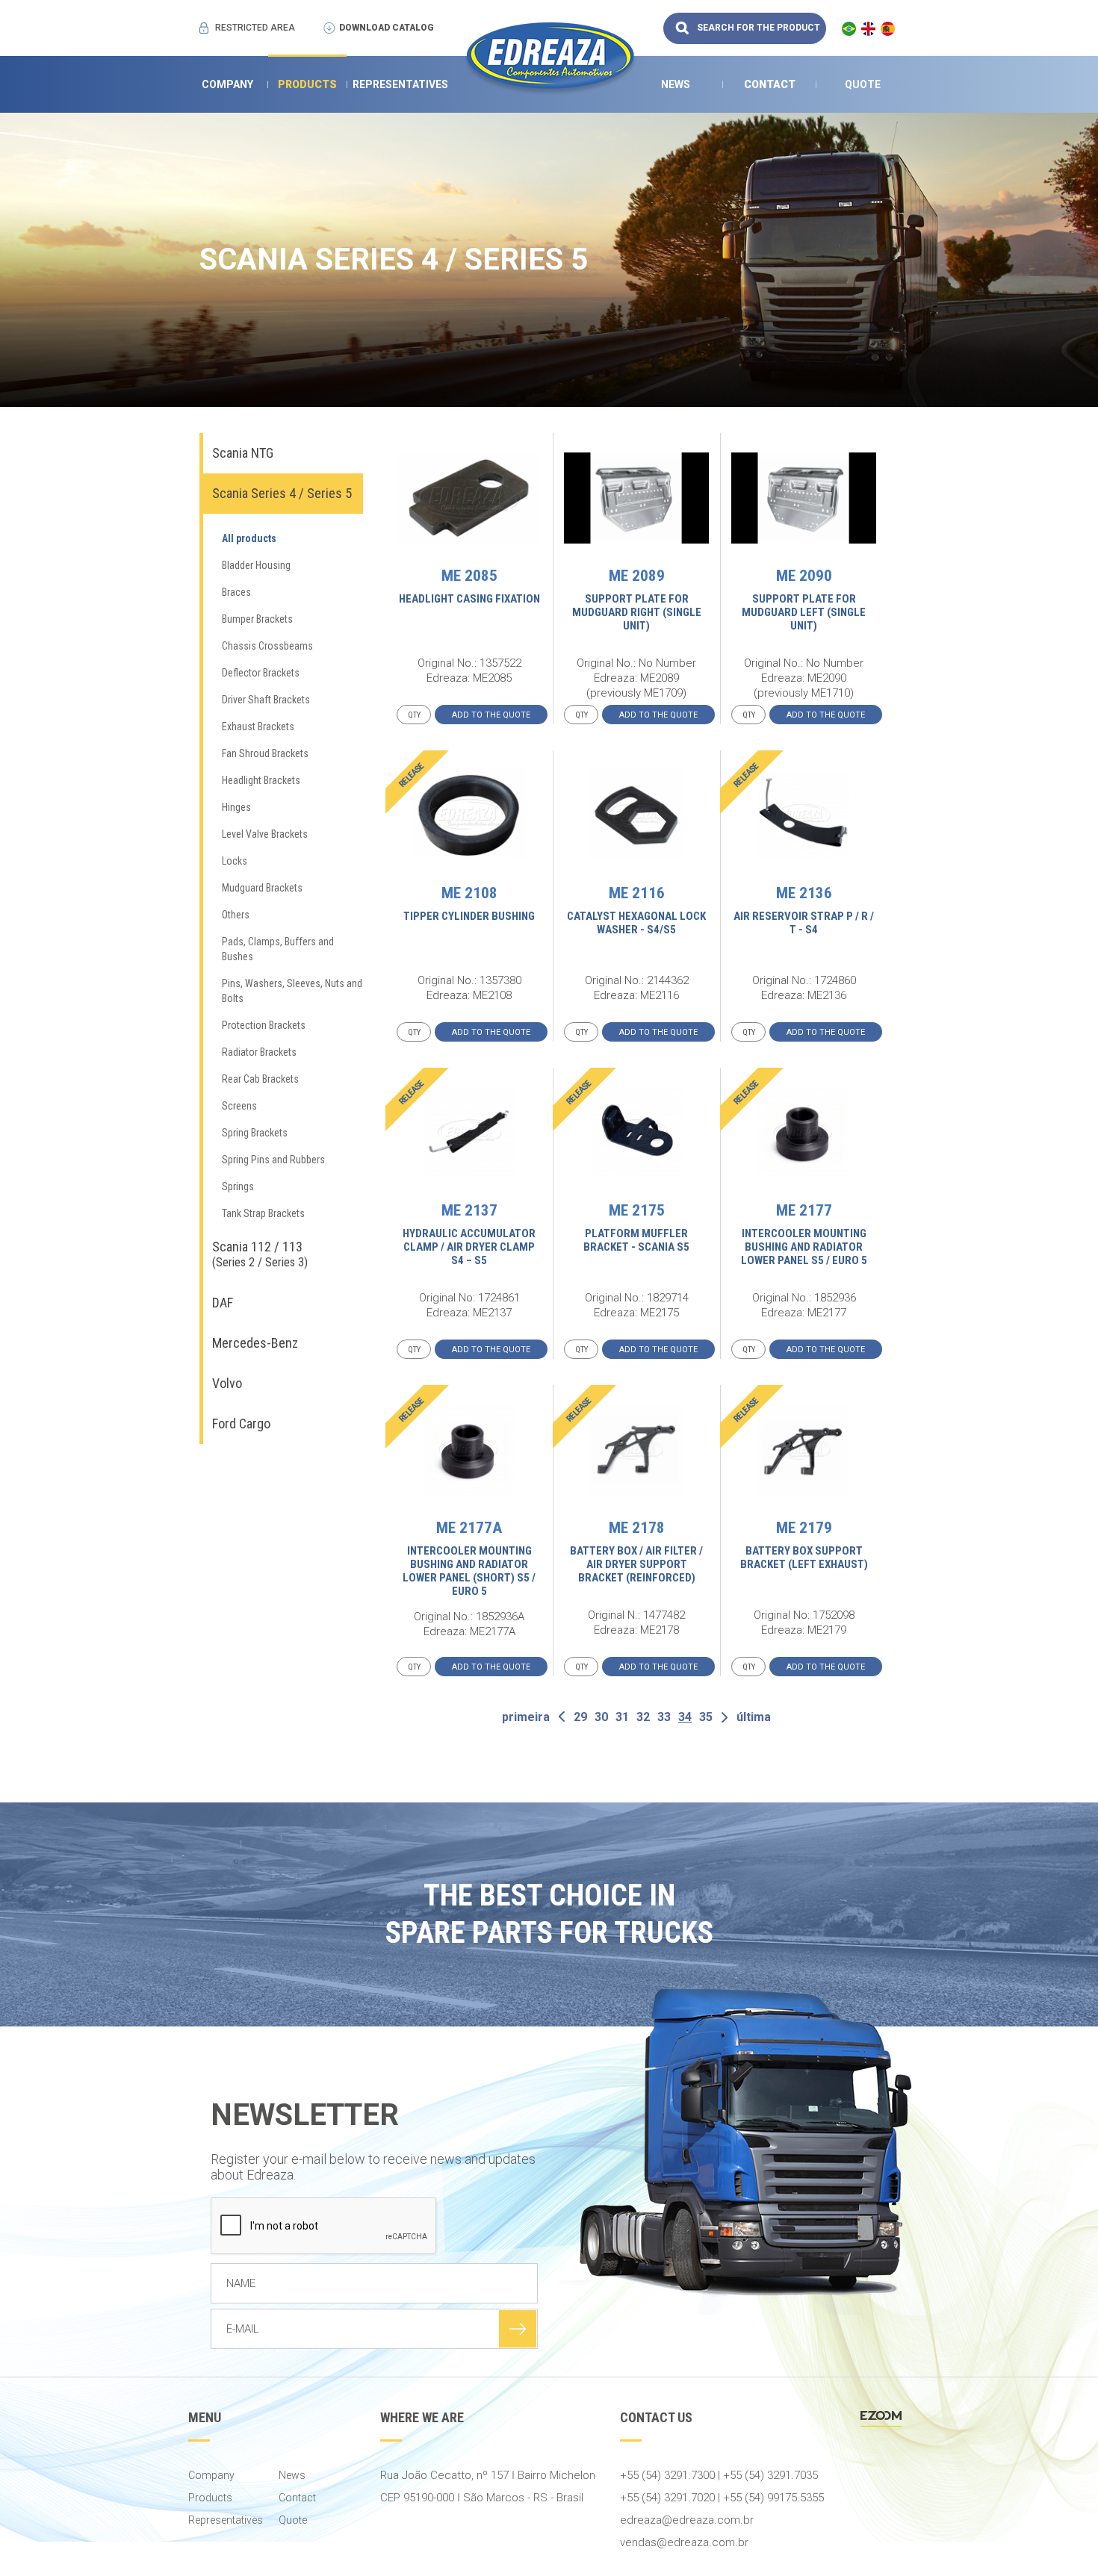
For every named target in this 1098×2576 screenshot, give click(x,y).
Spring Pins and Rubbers (273, 1160)
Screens (239, 1106)
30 (601, 1717)
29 (580, 1717)
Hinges (236, 807)
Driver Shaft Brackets (266, 700)
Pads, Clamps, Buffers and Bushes (278, 949)
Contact (770, 84)
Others (236, 915)
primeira (526, 1717)
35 (706, 1717)
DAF (223, 1303)
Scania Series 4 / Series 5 (282, 493)
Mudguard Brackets (262, 888)
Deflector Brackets (261, 673)
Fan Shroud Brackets (265, 753)
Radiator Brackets (259, 1052)
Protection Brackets (264, 1025)
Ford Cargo (241, 1424)
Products (307, 84)
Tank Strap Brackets (263, 1213)
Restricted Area (255, 28)
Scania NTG (243, 453)
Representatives (400, 84)
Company (227, 84)
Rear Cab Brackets (260, 1079)
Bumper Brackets (257, 619)
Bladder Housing (256, 565)
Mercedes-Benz (255, 1343)
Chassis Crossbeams (267, 646)
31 (622, 1717)
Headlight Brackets (261, 780)
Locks (235, 861)
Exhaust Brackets (258, 727)
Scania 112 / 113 (260, 1254)
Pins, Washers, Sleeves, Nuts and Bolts (292, 991)
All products (249, 538)
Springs (238, 1186)
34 (685, 1717)
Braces (236, 592)
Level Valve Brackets (265, 834)
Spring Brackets (255, 1133)
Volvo (227, 1383)
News (676, 84)
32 (643, 1717)
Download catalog (387, 28)
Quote (863, 84)
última (754, 1717)
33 (664, 1717)
